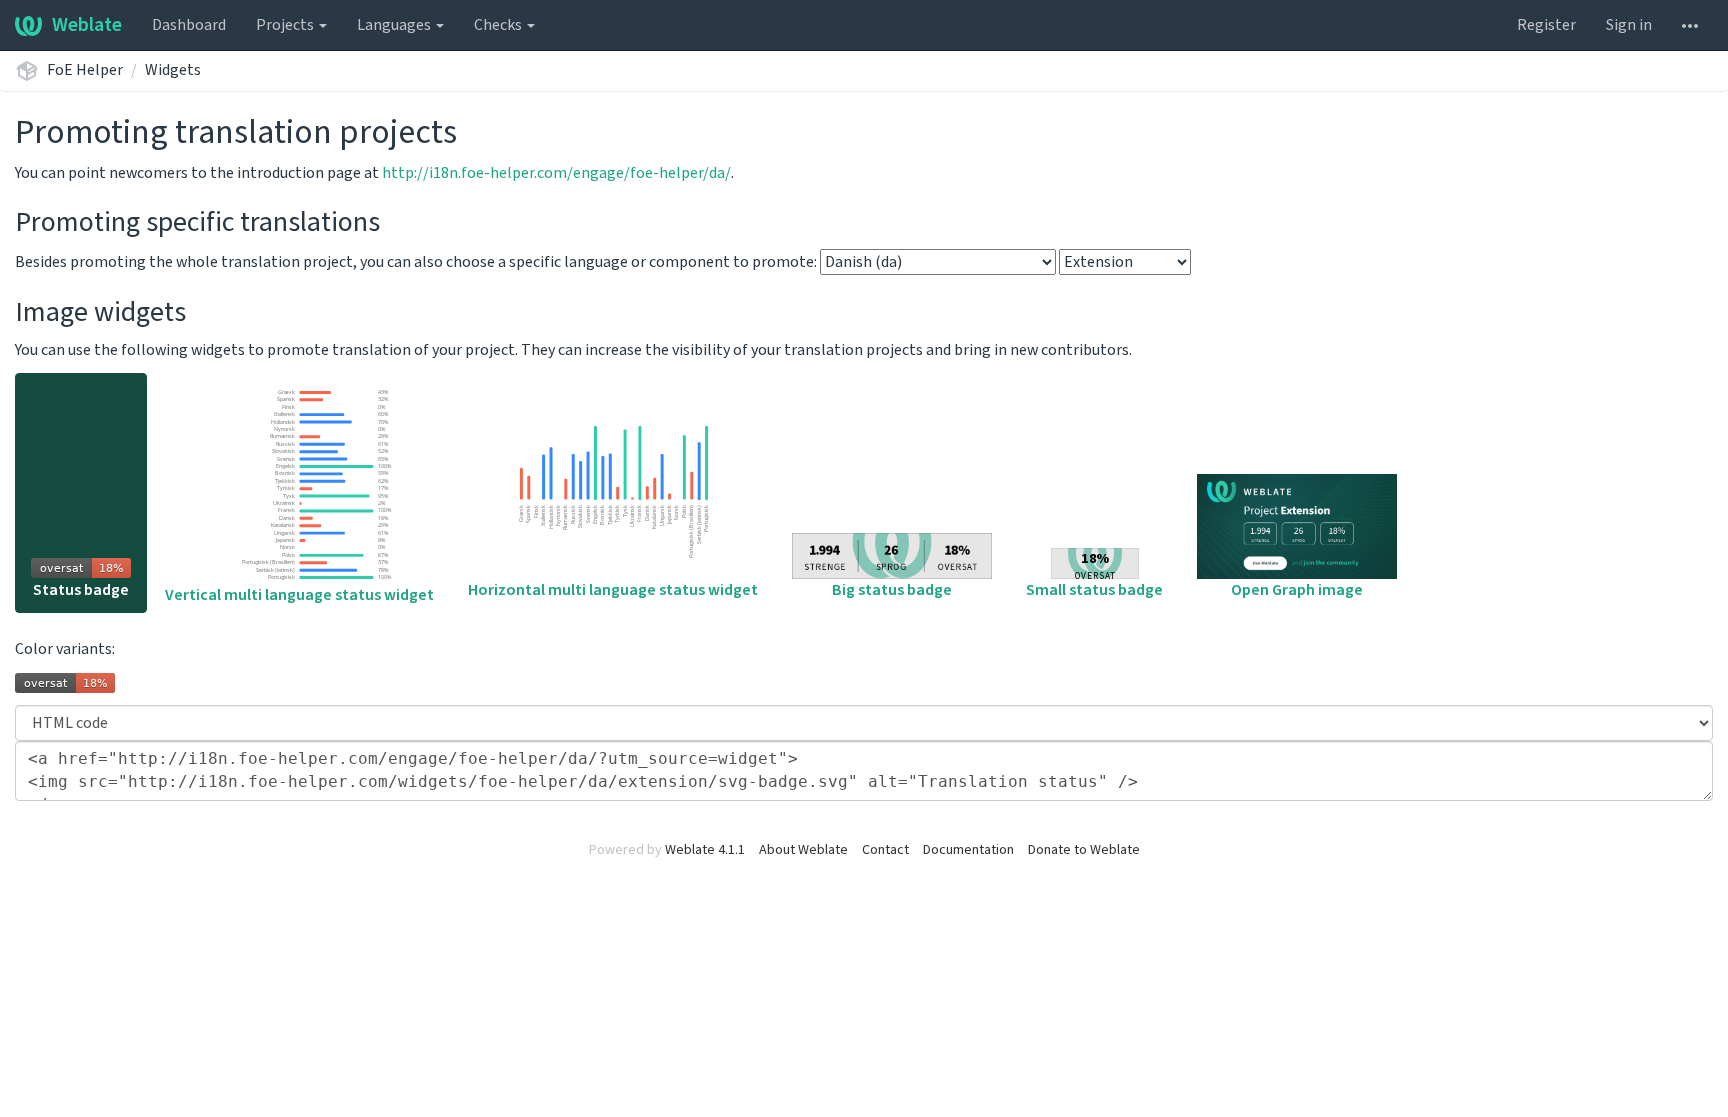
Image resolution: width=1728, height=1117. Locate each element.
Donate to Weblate (1084, 850)
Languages (395, 25)
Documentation (968, 850)
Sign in (1629, 25)
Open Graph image (1297, 590)
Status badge (81, 590)
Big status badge (892, 590)
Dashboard (189, 25)
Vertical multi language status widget (299, 595)
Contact (885, 850)
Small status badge (1094, 590)
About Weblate (803, 850)
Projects (286, 25)
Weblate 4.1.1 (705, 850)
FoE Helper (85, 70)
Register (1546, 25)
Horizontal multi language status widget (613, 590)
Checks (499, 25)
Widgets (173, 70)
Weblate (87, 25)
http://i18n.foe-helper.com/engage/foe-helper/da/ (556, 173)
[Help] (1690, 25)
